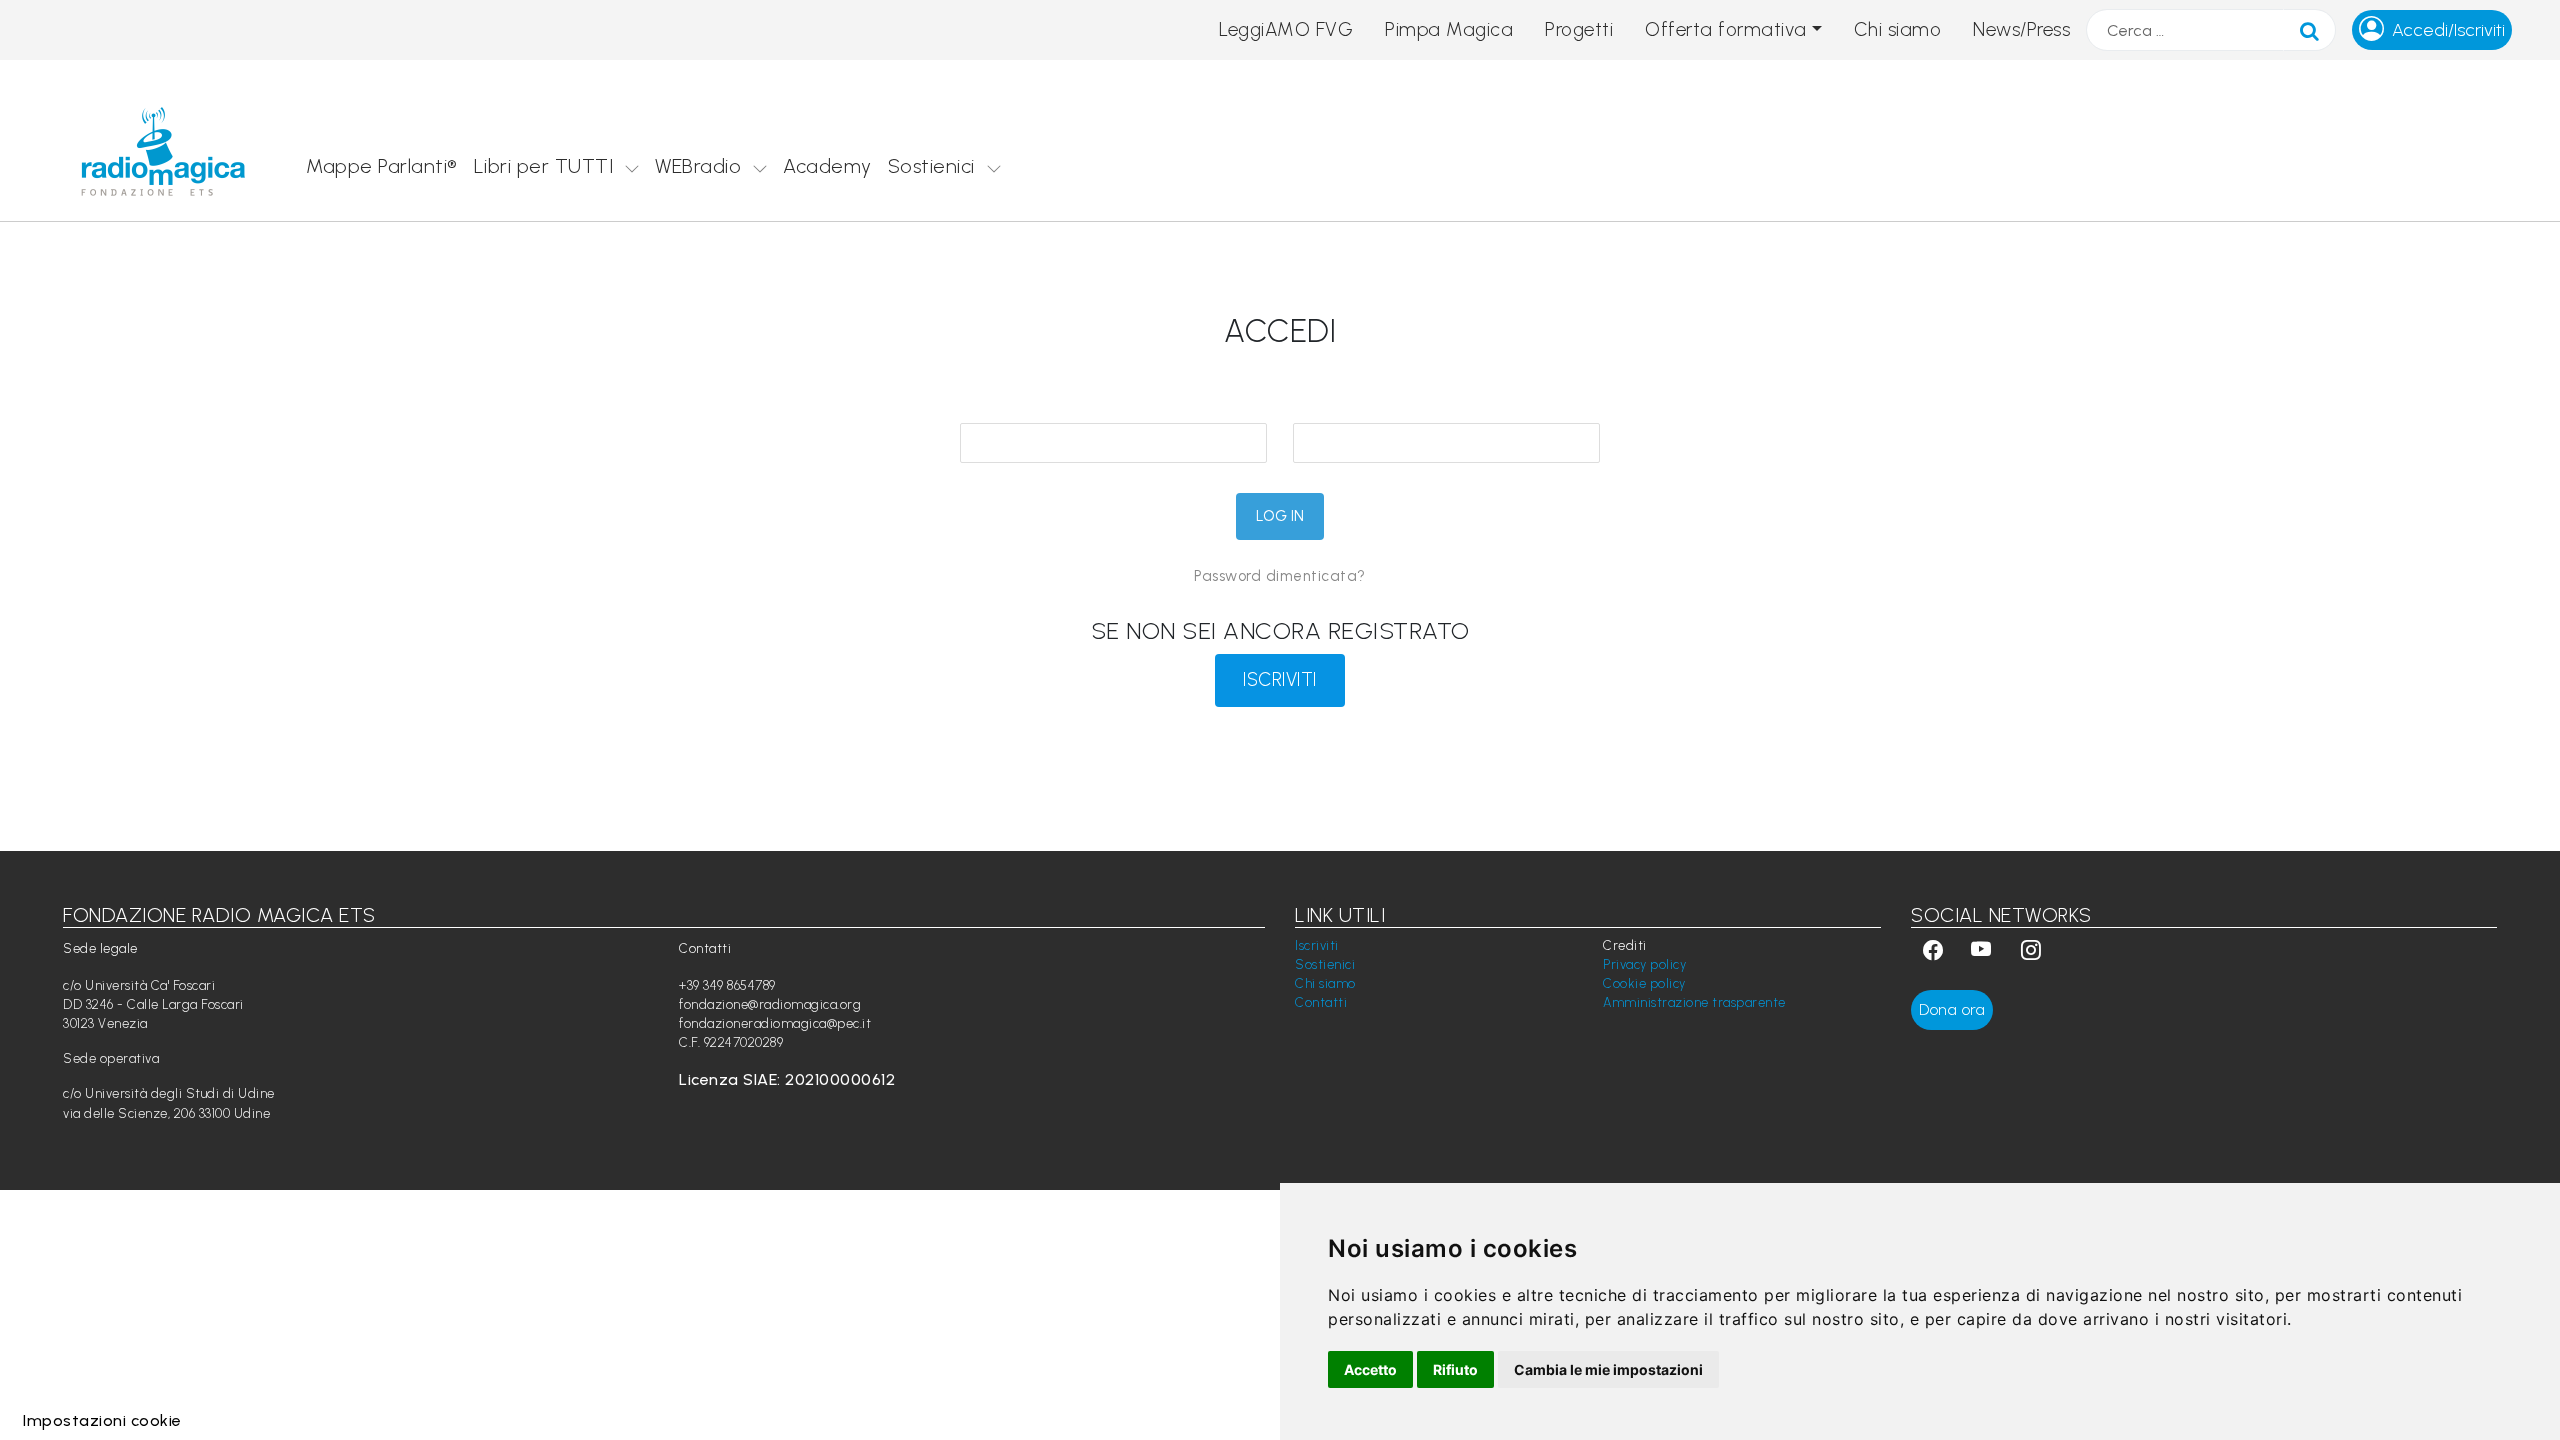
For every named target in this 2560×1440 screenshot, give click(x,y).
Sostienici (931, 166)
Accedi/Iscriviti (2448, 30)
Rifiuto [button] (1455, 1369)
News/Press (2021, 29)
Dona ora (1952, 1009)
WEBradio (698, 166)
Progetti (1579, 29)
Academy (827, 166)
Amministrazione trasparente (1694, 1002)
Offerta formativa (1726, 29)
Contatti (1321, 1002)
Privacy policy (1644, 964)
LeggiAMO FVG (1286, 29)
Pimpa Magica (1449, 29)
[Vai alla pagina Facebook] (1933, 952)
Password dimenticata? (1280, 576)
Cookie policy (1644, 983)
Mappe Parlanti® (382, 166)
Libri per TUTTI (544, 166)
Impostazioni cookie (102, 1420)
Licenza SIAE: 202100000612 (787, 1079)
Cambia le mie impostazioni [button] (1608, 1369)
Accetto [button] (1370, 1369)
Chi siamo (1898, 29)
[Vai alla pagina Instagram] (2031, 952)
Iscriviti (1317, 945)
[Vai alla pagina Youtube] (1983, 952)
